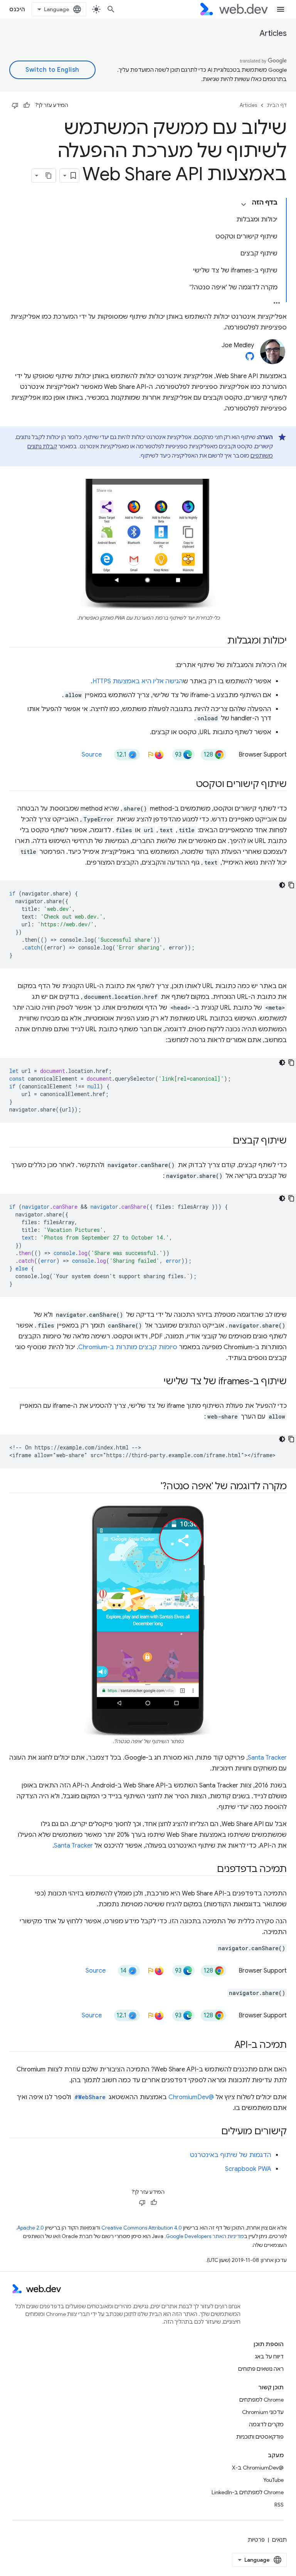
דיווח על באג (269, 2356)
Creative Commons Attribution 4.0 (142, 2228)
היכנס (17, 9)
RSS (279, 2505)
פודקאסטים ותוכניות (260, 2437)
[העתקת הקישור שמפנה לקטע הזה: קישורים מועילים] (214, 2132)
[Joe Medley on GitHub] (250, 358)
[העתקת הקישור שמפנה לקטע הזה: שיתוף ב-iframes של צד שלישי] (156, 1382)
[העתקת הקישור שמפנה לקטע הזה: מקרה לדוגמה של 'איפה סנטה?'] (154, 1487)
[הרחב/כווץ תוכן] (244, 204)
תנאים (279, 2540)
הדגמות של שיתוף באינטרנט (231, 2155)
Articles (273, 33)
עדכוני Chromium (263, 2412)
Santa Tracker (267, 1758)
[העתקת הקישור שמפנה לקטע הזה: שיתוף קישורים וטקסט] (189, 785)
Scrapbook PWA (248, 2169)
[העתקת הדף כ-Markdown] (49, 176)
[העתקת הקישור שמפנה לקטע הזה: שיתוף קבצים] (226, 1141)
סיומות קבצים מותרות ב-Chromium (128, 1347)
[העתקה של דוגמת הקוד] (291, 885)
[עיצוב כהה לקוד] (282, 885)
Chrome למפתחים (262, 2400)
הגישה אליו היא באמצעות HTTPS (138, 681)
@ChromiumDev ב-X (258, 2468)
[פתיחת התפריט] (281, 9)
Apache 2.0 (31, 2228)
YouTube (273, 2480)
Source (92, 755)
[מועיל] (27, 105)
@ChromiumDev (191, 2097)
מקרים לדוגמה (266, 2424)
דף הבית (277, 105)
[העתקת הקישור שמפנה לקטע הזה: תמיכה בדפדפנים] (210, 1870)
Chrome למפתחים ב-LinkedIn (248, 2492)
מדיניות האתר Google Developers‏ (205, 2236)
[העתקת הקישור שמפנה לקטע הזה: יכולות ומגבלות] (220, 641)
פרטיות (256, 2540)
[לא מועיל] (15, 105)
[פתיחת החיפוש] (111, 9)
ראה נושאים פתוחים (261, 2369)
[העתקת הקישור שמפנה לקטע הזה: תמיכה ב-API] (227, 2046)
